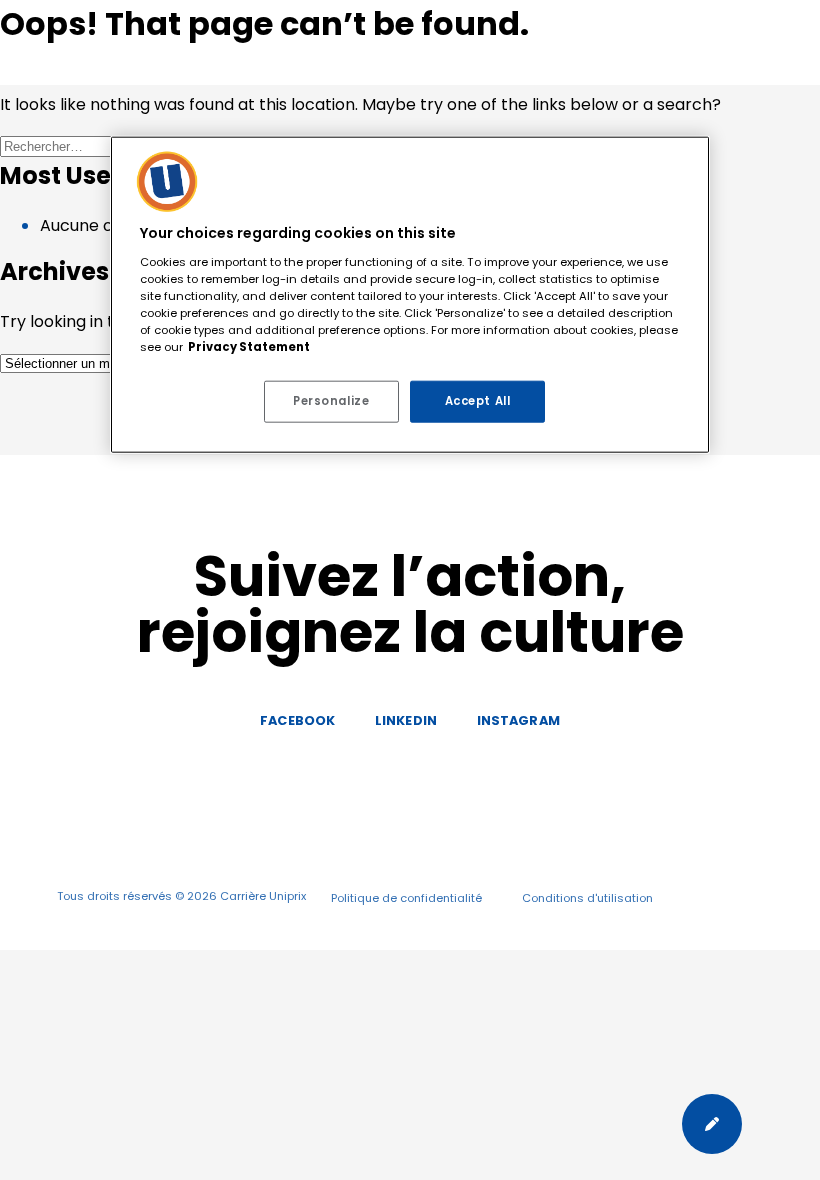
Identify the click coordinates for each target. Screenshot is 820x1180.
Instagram (518, 720)
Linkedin (406, 720)
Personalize (331, 401)
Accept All (478, 401)
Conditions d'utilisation (587, 898)
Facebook (297, 720)
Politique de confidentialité (406, 898)
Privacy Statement (249, 347)
